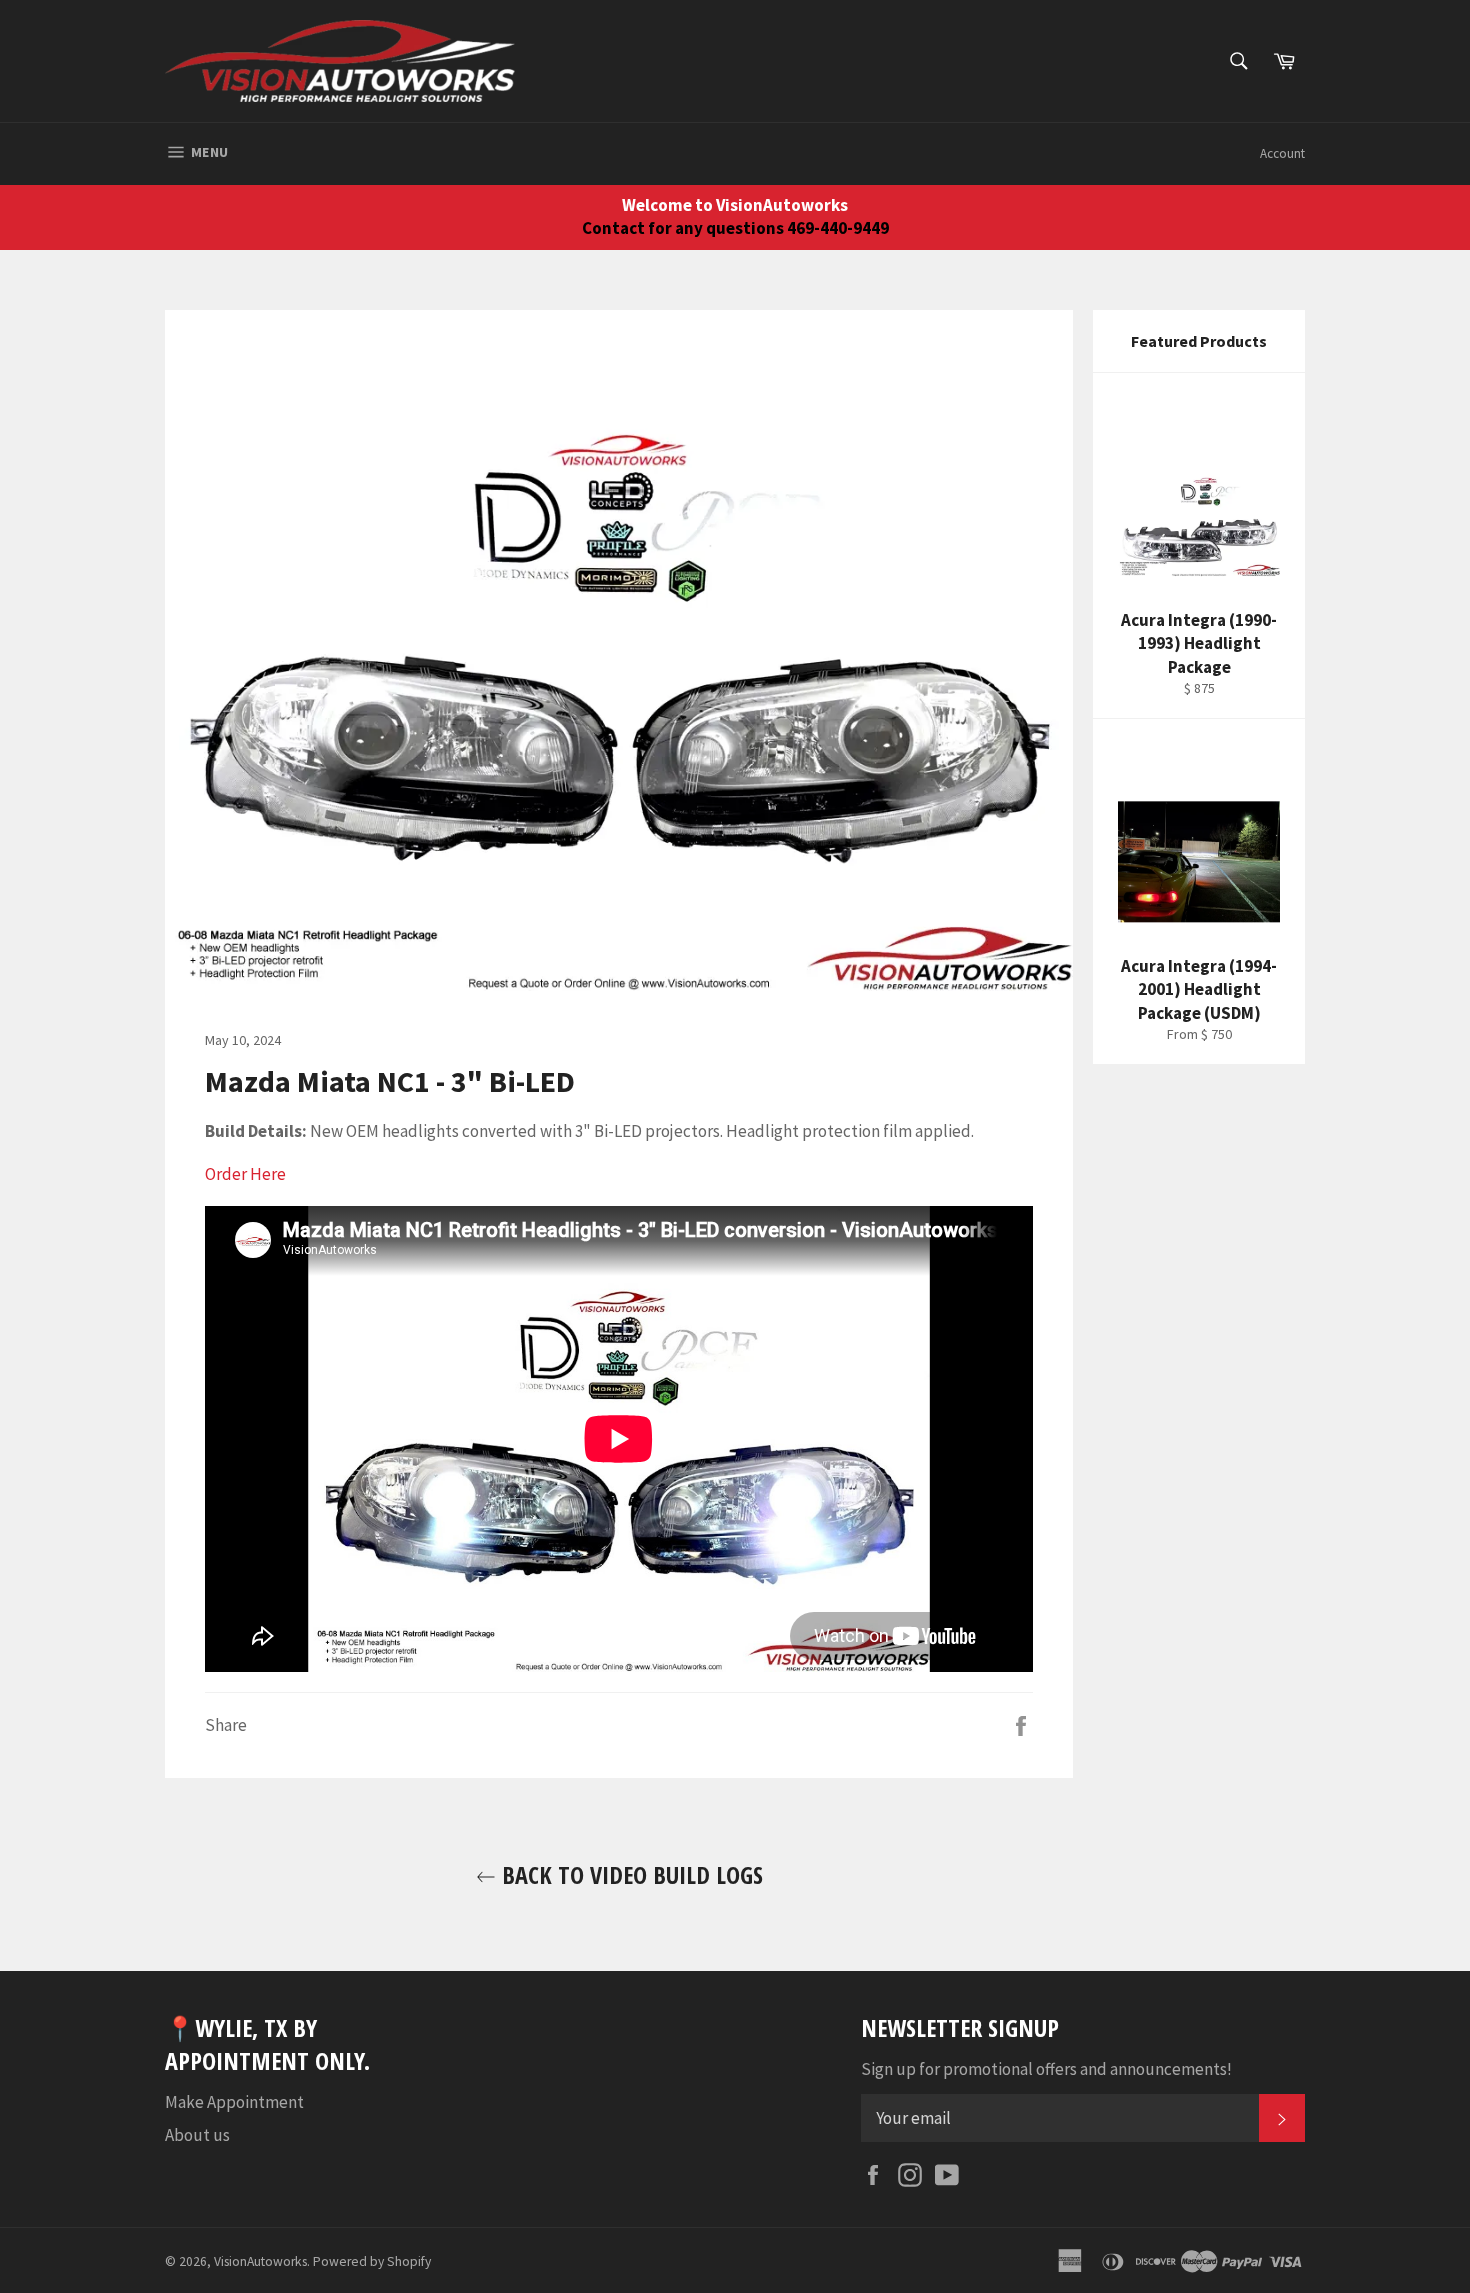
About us (197, 2135)
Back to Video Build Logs (629, 1874)
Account (1282, 153)
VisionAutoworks (260, 2261)
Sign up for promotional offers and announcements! (1046, 2069)
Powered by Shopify (372, 2261)
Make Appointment (234, 2102)
